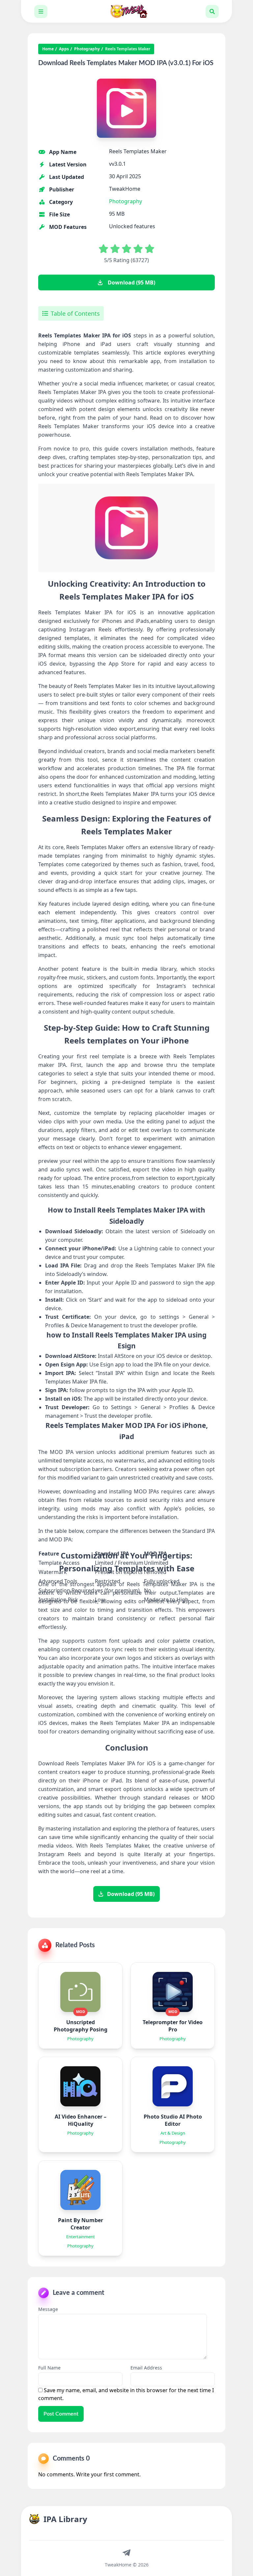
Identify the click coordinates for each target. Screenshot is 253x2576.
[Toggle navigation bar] (41, 12)
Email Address (146, 2368)
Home (48, 49)
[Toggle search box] (212, 12)
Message (48, 2309)
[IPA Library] (126, 11)
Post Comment (61, 2414)
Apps (64, 49)
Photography (87, 49)
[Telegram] (126, 2552)
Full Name (49, 2368)
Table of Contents (75, 313)
